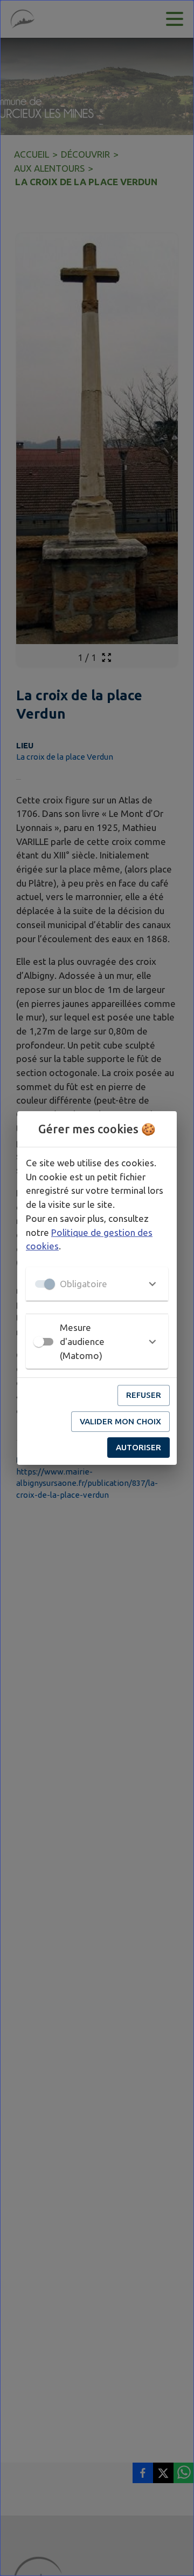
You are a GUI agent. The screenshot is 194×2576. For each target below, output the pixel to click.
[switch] (39, 1342)
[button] (97, 1284)
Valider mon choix (120, 1421)
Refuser (144, 1395)
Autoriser (138, 1447)
